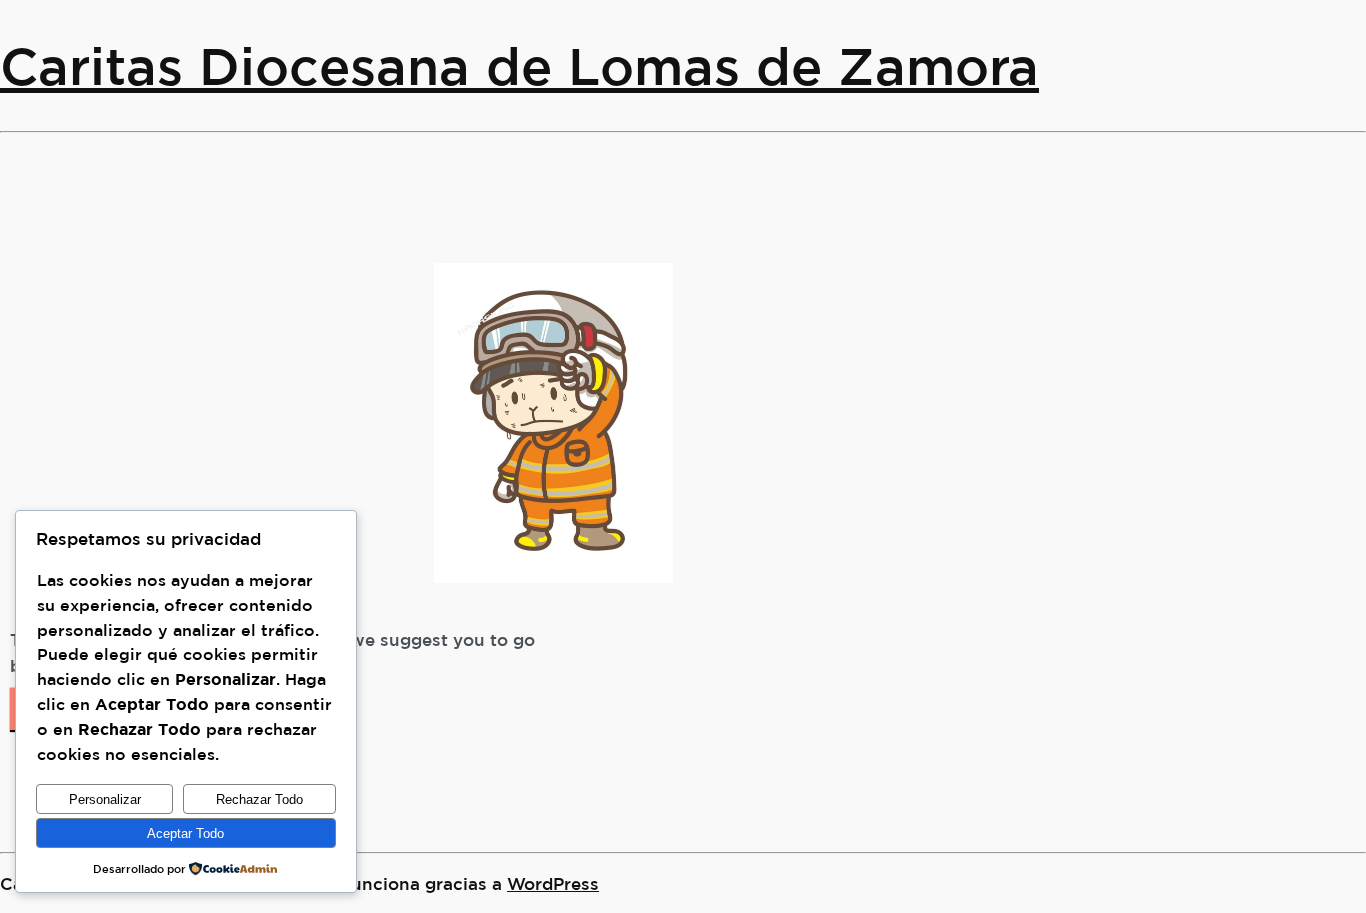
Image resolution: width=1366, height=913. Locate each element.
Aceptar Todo (185, 833)
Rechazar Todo (259, 799)
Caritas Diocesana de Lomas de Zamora (519, 65)
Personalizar (105, 799)
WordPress (553, 883)
